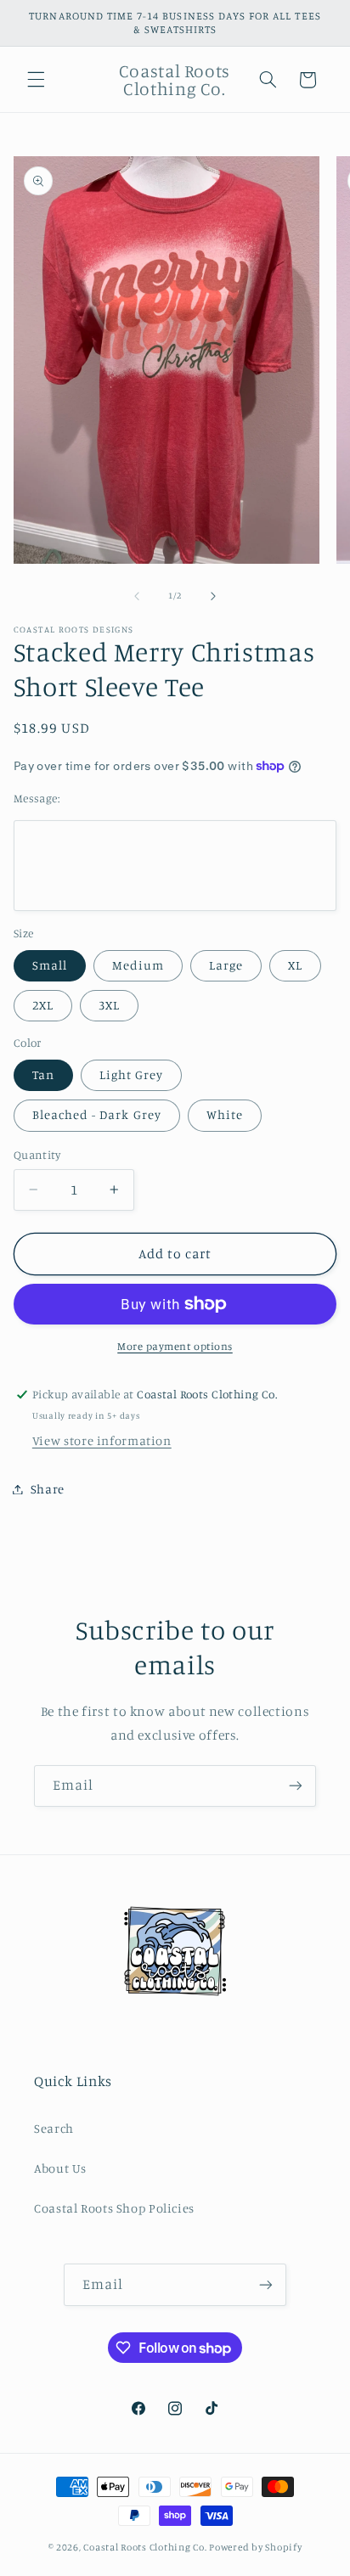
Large (226, 965)
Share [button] (48, 1489)
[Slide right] (213, 596)
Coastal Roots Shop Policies (114, 2208)
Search (54, 2128)
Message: (37, 798)
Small (50, 965)
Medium (138, 965)
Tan (43, 1074)
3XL (109, 1005)
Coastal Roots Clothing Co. (145, 2547)
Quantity (37, 1155)
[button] (36, 80)
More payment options (175, 1346)
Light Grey (132, 1074)
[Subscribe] (296, 1786)
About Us (60, 2168)
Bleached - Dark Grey (97, 1114)
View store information (102, 1440)
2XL (43, 1005)
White (225, 1114)
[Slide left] (137, 596)
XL (295, 965)
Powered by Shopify (255, 2547)
